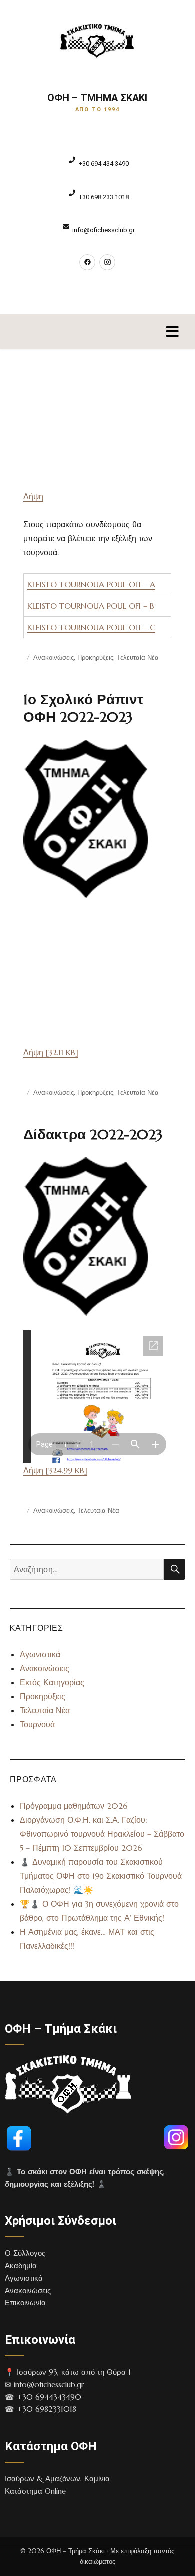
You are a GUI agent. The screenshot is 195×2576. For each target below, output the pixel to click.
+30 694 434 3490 (104, 164)
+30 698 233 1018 (104, 197)
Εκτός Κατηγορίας (52, 1682)
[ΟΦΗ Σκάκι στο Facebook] (87, 262)
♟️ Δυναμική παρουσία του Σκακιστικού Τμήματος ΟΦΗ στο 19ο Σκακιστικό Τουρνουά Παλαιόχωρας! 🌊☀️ (101, 1876)
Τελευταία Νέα (138, 658)
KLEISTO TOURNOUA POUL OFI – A (91, 584)
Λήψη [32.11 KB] (51, 1052)
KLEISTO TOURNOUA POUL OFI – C (91, 627)
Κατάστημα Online (35, 2491)
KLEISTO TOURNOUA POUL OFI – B (91, 606)
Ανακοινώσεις (54, 658)
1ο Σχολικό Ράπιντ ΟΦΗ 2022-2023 (84, 708)
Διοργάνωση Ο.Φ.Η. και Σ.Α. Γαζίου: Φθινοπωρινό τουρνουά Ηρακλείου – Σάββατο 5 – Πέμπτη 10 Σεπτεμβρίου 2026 (102, 1834)
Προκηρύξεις (95, 658)
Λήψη (33, 496)
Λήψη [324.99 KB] (55, 1470)
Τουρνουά (37, 1724)
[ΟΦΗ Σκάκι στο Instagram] (107, 262)
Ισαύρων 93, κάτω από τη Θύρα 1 (74, 2372)
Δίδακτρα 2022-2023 (93, 1135)
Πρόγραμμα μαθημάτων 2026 (74, 1806)
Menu (172, 332)
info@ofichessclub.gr (104, 230)
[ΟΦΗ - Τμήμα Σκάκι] (98, 41)
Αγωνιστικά (40, 1654)
